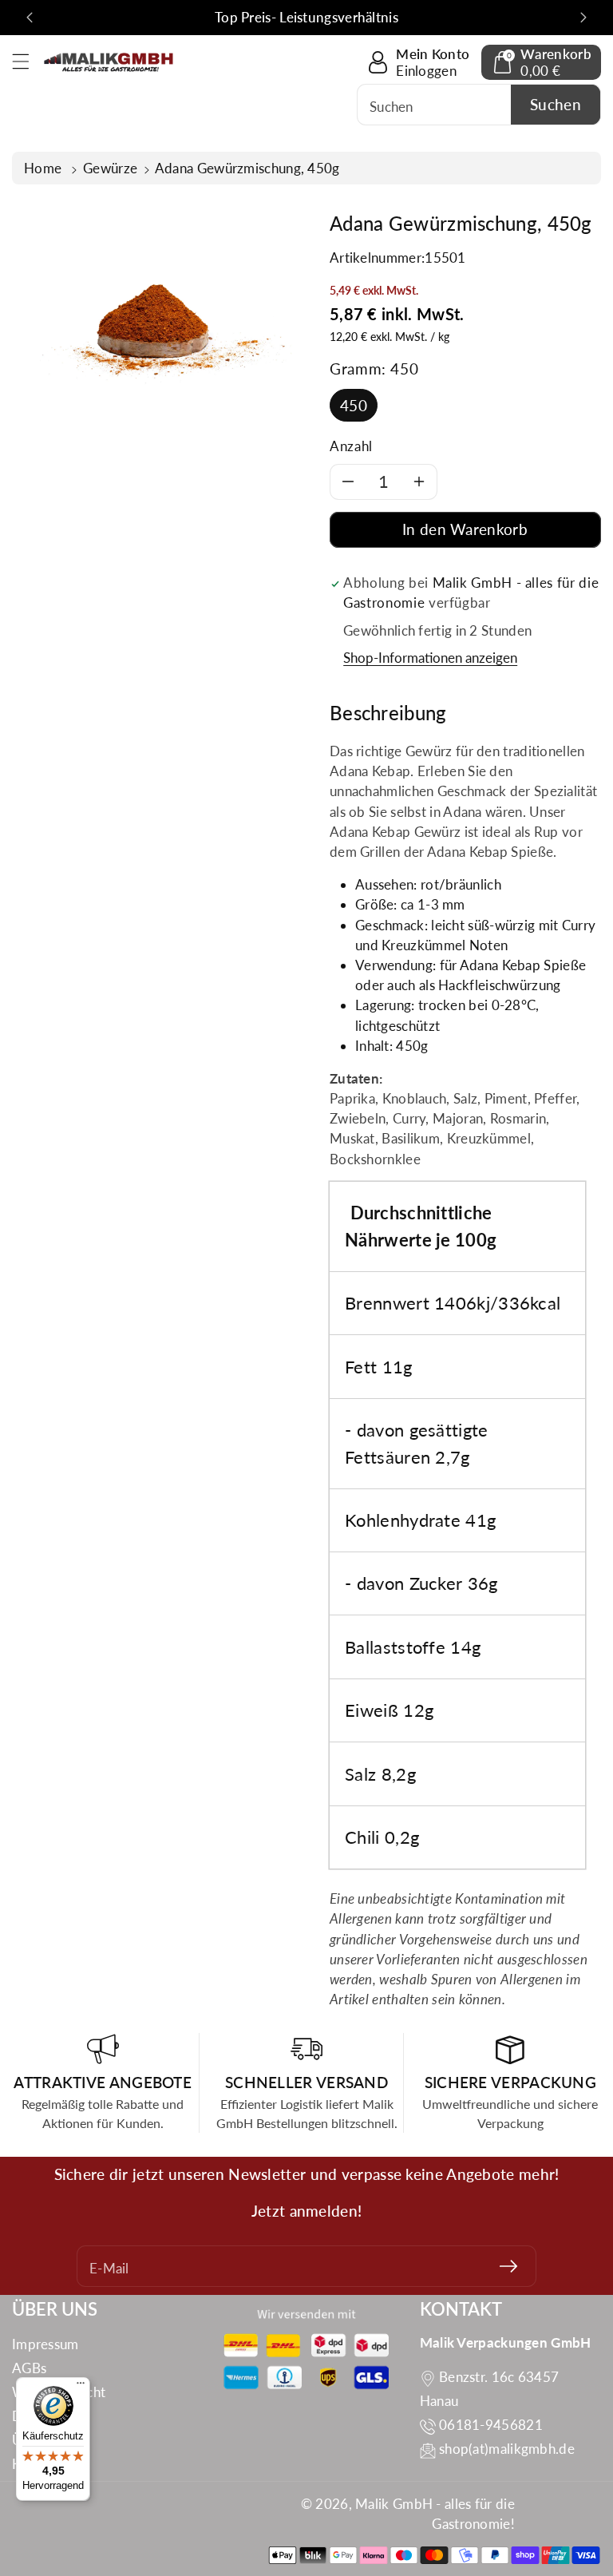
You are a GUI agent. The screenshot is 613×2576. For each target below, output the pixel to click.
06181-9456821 (491, 2425)
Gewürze (110, 168)
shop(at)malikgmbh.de (507, 2449)
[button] (28, 61)
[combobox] (479, 105)
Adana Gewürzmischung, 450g (247, 168)
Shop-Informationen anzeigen (430, 658)
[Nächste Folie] (583, 18)
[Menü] (81, 2387)
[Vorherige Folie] (30, 18)
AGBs (29, 2368)
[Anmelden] (508, 2266)
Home (45, 168)
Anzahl (351, 446)
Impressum (45, 2344)
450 (354, 405)
